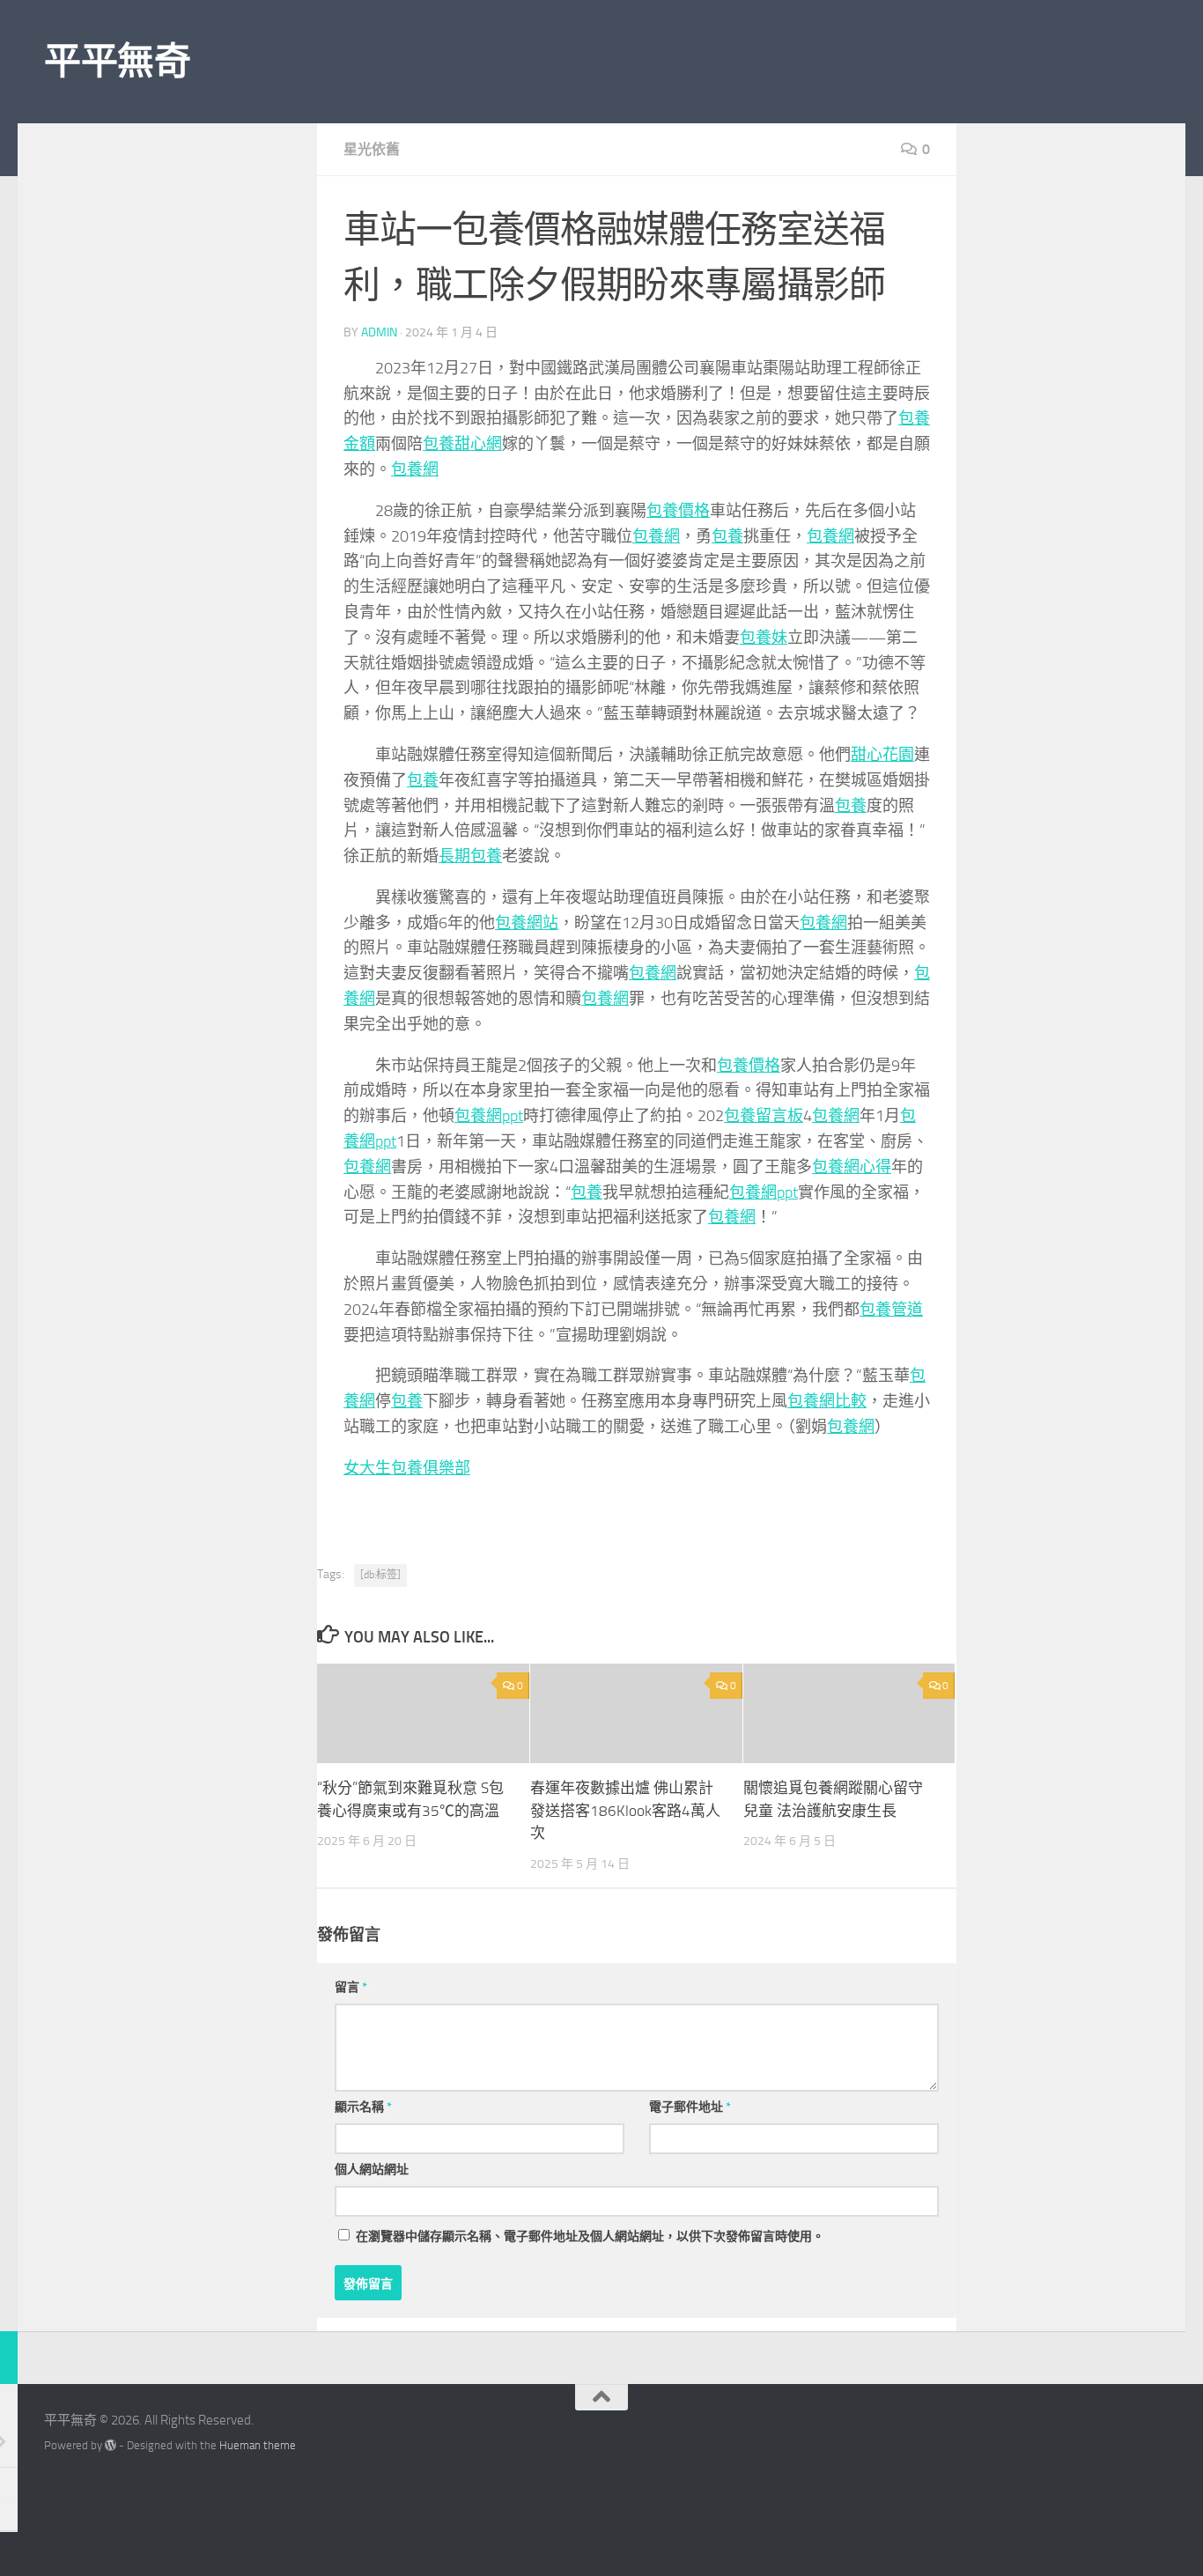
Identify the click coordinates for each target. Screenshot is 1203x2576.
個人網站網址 (372, 2170)
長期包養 (470, 856)
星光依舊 (372, 149)
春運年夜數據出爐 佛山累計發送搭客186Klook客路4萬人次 (625, 1810)
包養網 (415, 469)
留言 (351, 1987)
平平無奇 (117, 62)
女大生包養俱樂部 (407, 1468)
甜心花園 (882, 755)
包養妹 (764, 638)
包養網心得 (852, 1167)
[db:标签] (380, 1575)
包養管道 (891, 1310)
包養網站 (527, 923)
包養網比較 (827, 1401)
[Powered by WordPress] (111, 2445)
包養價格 (678, 511)
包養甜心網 (462, 444)
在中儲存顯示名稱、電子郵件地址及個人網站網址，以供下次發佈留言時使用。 (590, 2236)
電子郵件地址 (690, 2107)
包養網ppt (489, 1116)
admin (379, 332)
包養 (727, 536)
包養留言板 (764, 1116)
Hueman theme (258, 2445)
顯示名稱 (363, 2107)
